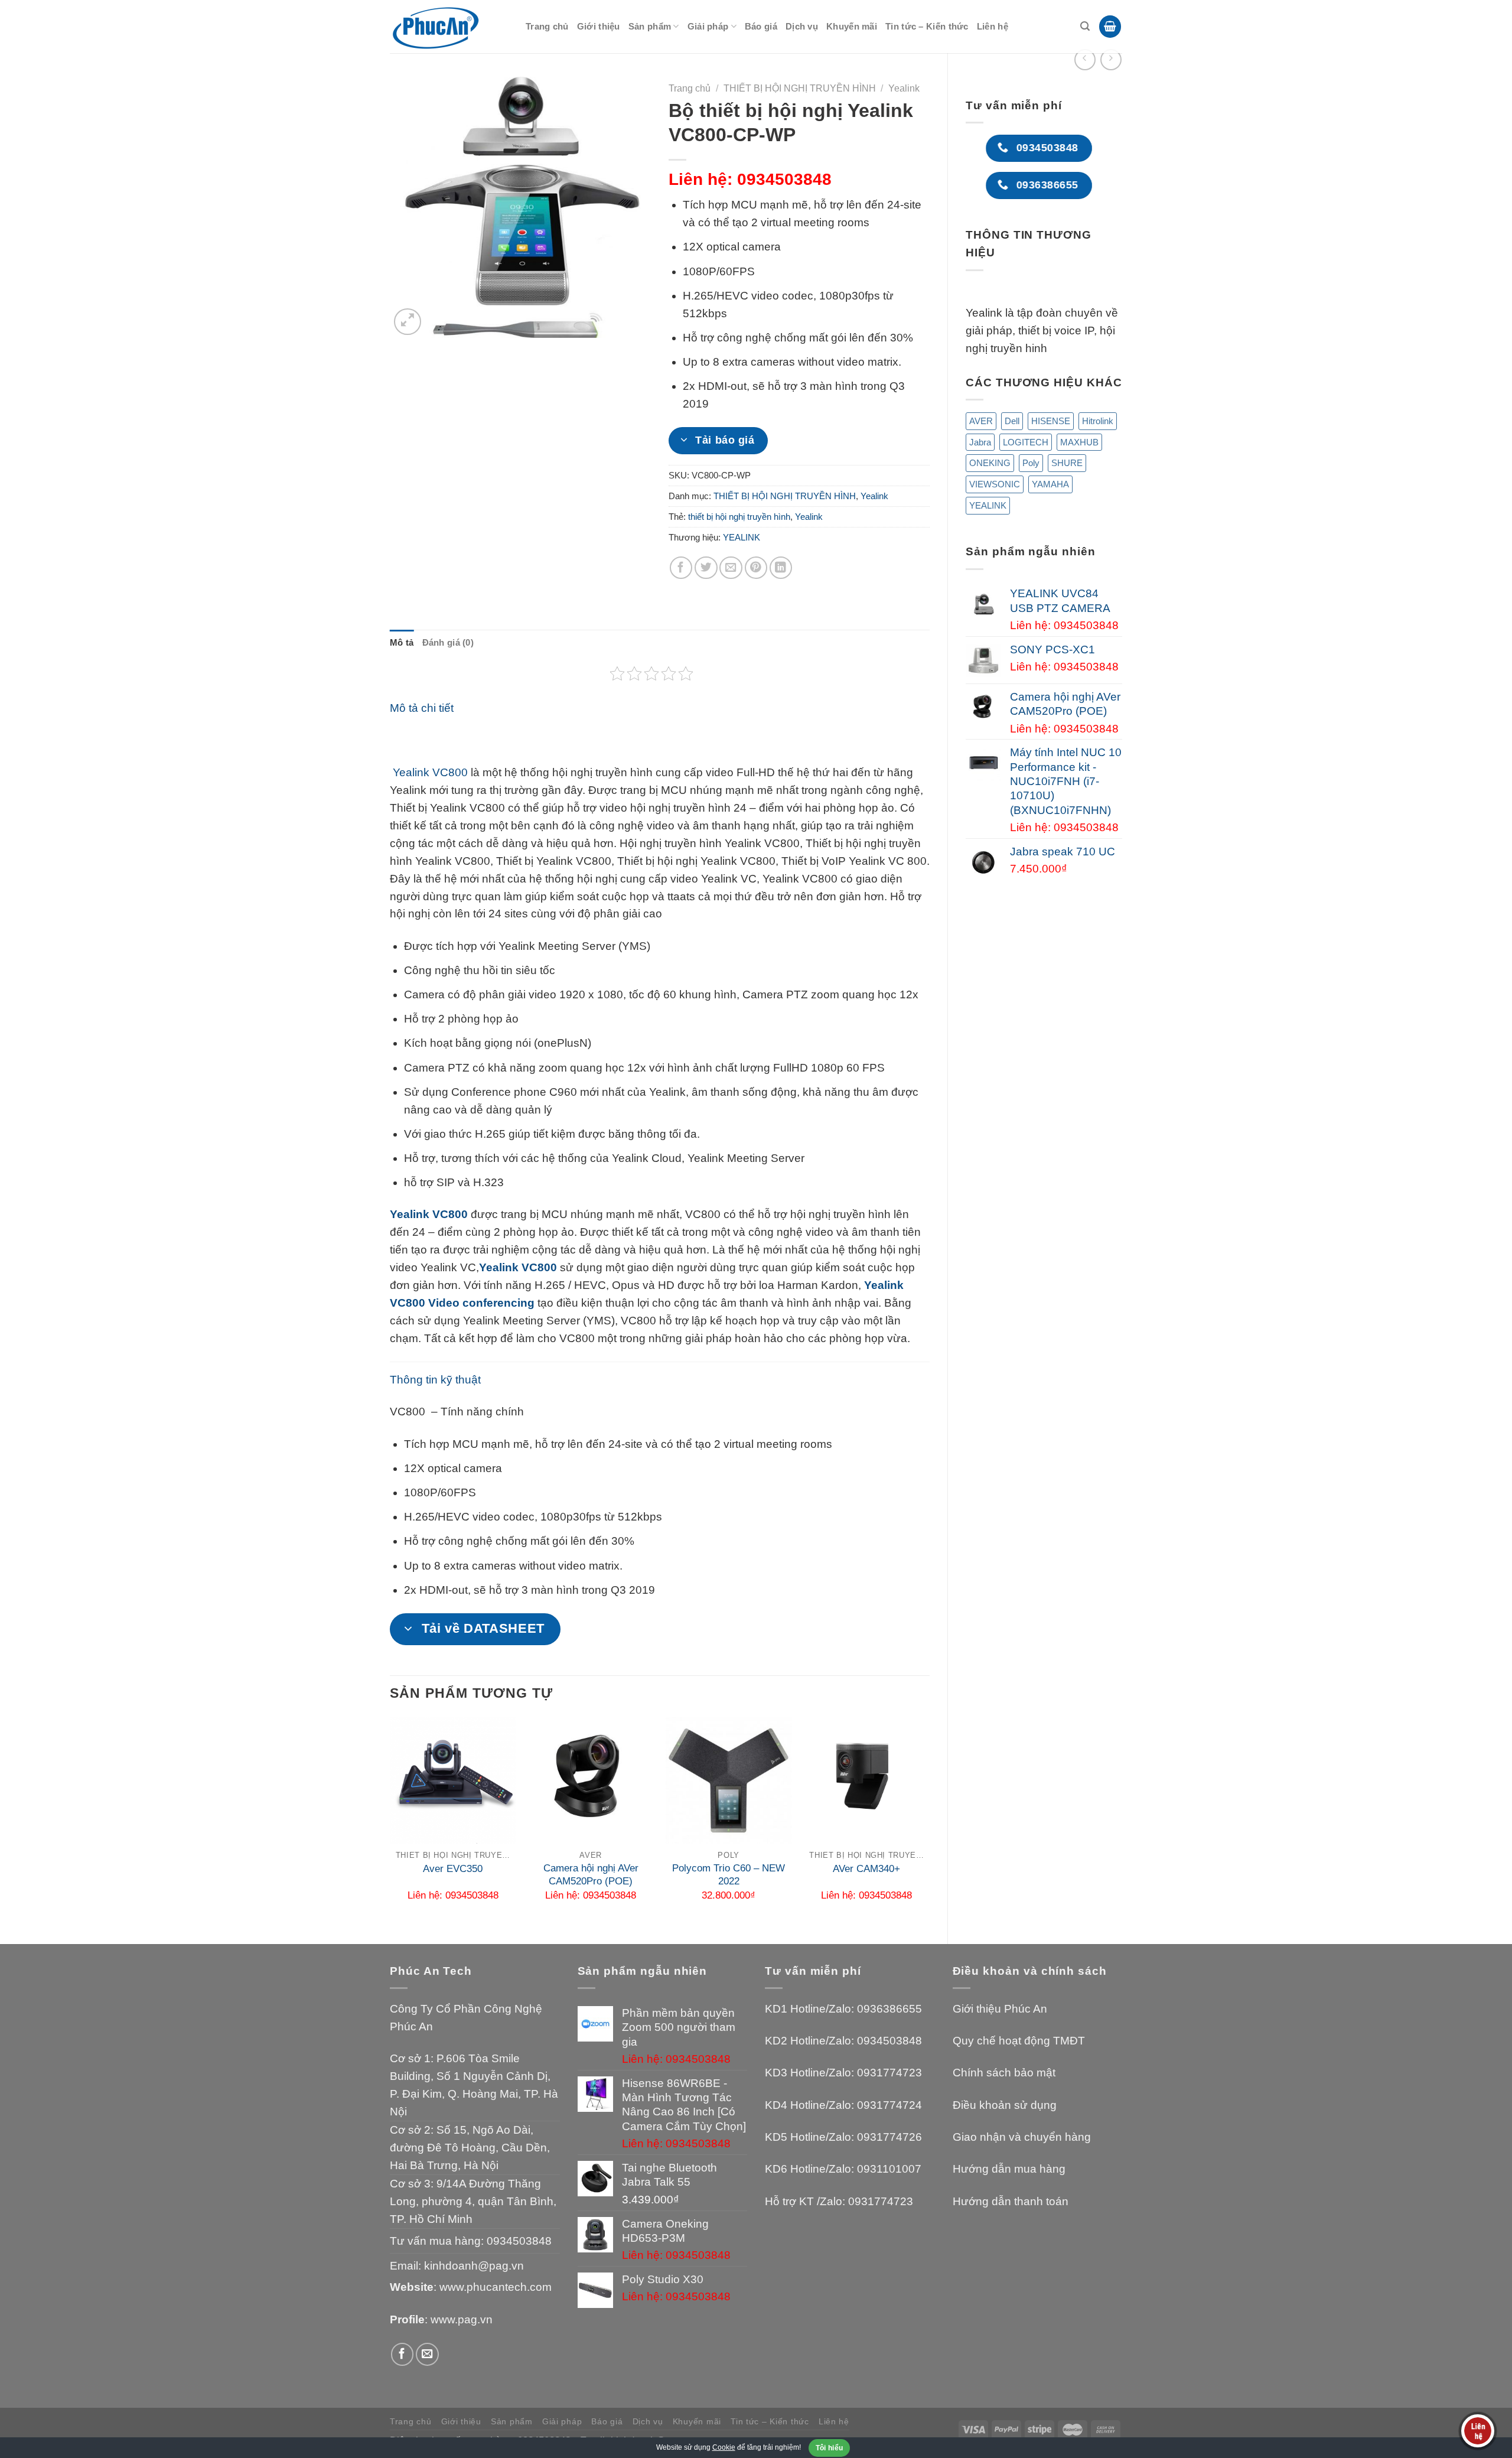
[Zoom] (407, 322)
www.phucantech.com (496, 2287)
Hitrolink (1098, 421)
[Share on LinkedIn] (781, 568)
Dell (1012, 421)
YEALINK (988, 505)
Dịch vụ (802, 26)
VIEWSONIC (995, 484)
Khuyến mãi (852, 26)
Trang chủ (547, 26)
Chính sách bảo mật (1004, 2073)
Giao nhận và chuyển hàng (1022, 2137)
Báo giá (761, 26)
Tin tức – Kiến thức (927, 26)
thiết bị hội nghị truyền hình (739, 517)
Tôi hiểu (830, 2448)
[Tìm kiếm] (1085, 26)
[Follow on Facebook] (403, 2354)
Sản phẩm (650, 26)
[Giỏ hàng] (1110, 27)
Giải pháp (708, 26)
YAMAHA (1050, 484)
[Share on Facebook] (681, 568)
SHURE (1067, 463)
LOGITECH (1026, 442)
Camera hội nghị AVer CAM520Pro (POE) (591, 1875)
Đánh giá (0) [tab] (448, 642)
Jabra (980, 442)
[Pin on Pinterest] (756, 568)
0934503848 (519, 2241)
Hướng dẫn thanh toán (1011, 2201)
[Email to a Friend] (731, 568)
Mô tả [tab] (402, 642)
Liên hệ (993, 26)
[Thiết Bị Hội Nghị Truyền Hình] (449, 27)
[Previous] (390, 1821)
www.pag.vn (462, 2319)
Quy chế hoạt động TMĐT (1019, 2041)
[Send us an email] (427, 2354)
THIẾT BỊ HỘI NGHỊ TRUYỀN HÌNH (800, 88)
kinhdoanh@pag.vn (474, 2266)
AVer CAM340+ (866, 1869)
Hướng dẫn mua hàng (1009, 2169)
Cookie (724, 2447)
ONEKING (990, 463)
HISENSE (1051, 421)
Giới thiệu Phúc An (1000, 2009)
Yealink (904, 88)
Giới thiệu (599, 26)
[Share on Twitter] (706, 568)
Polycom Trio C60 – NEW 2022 (729, 1875)
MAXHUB (1079, 442)
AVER (981, 421)
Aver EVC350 (453, 1869)
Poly (1031, 463)
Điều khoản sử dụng (1005, 2105)
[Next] (929, 1821)
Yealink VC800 (429, 772)
